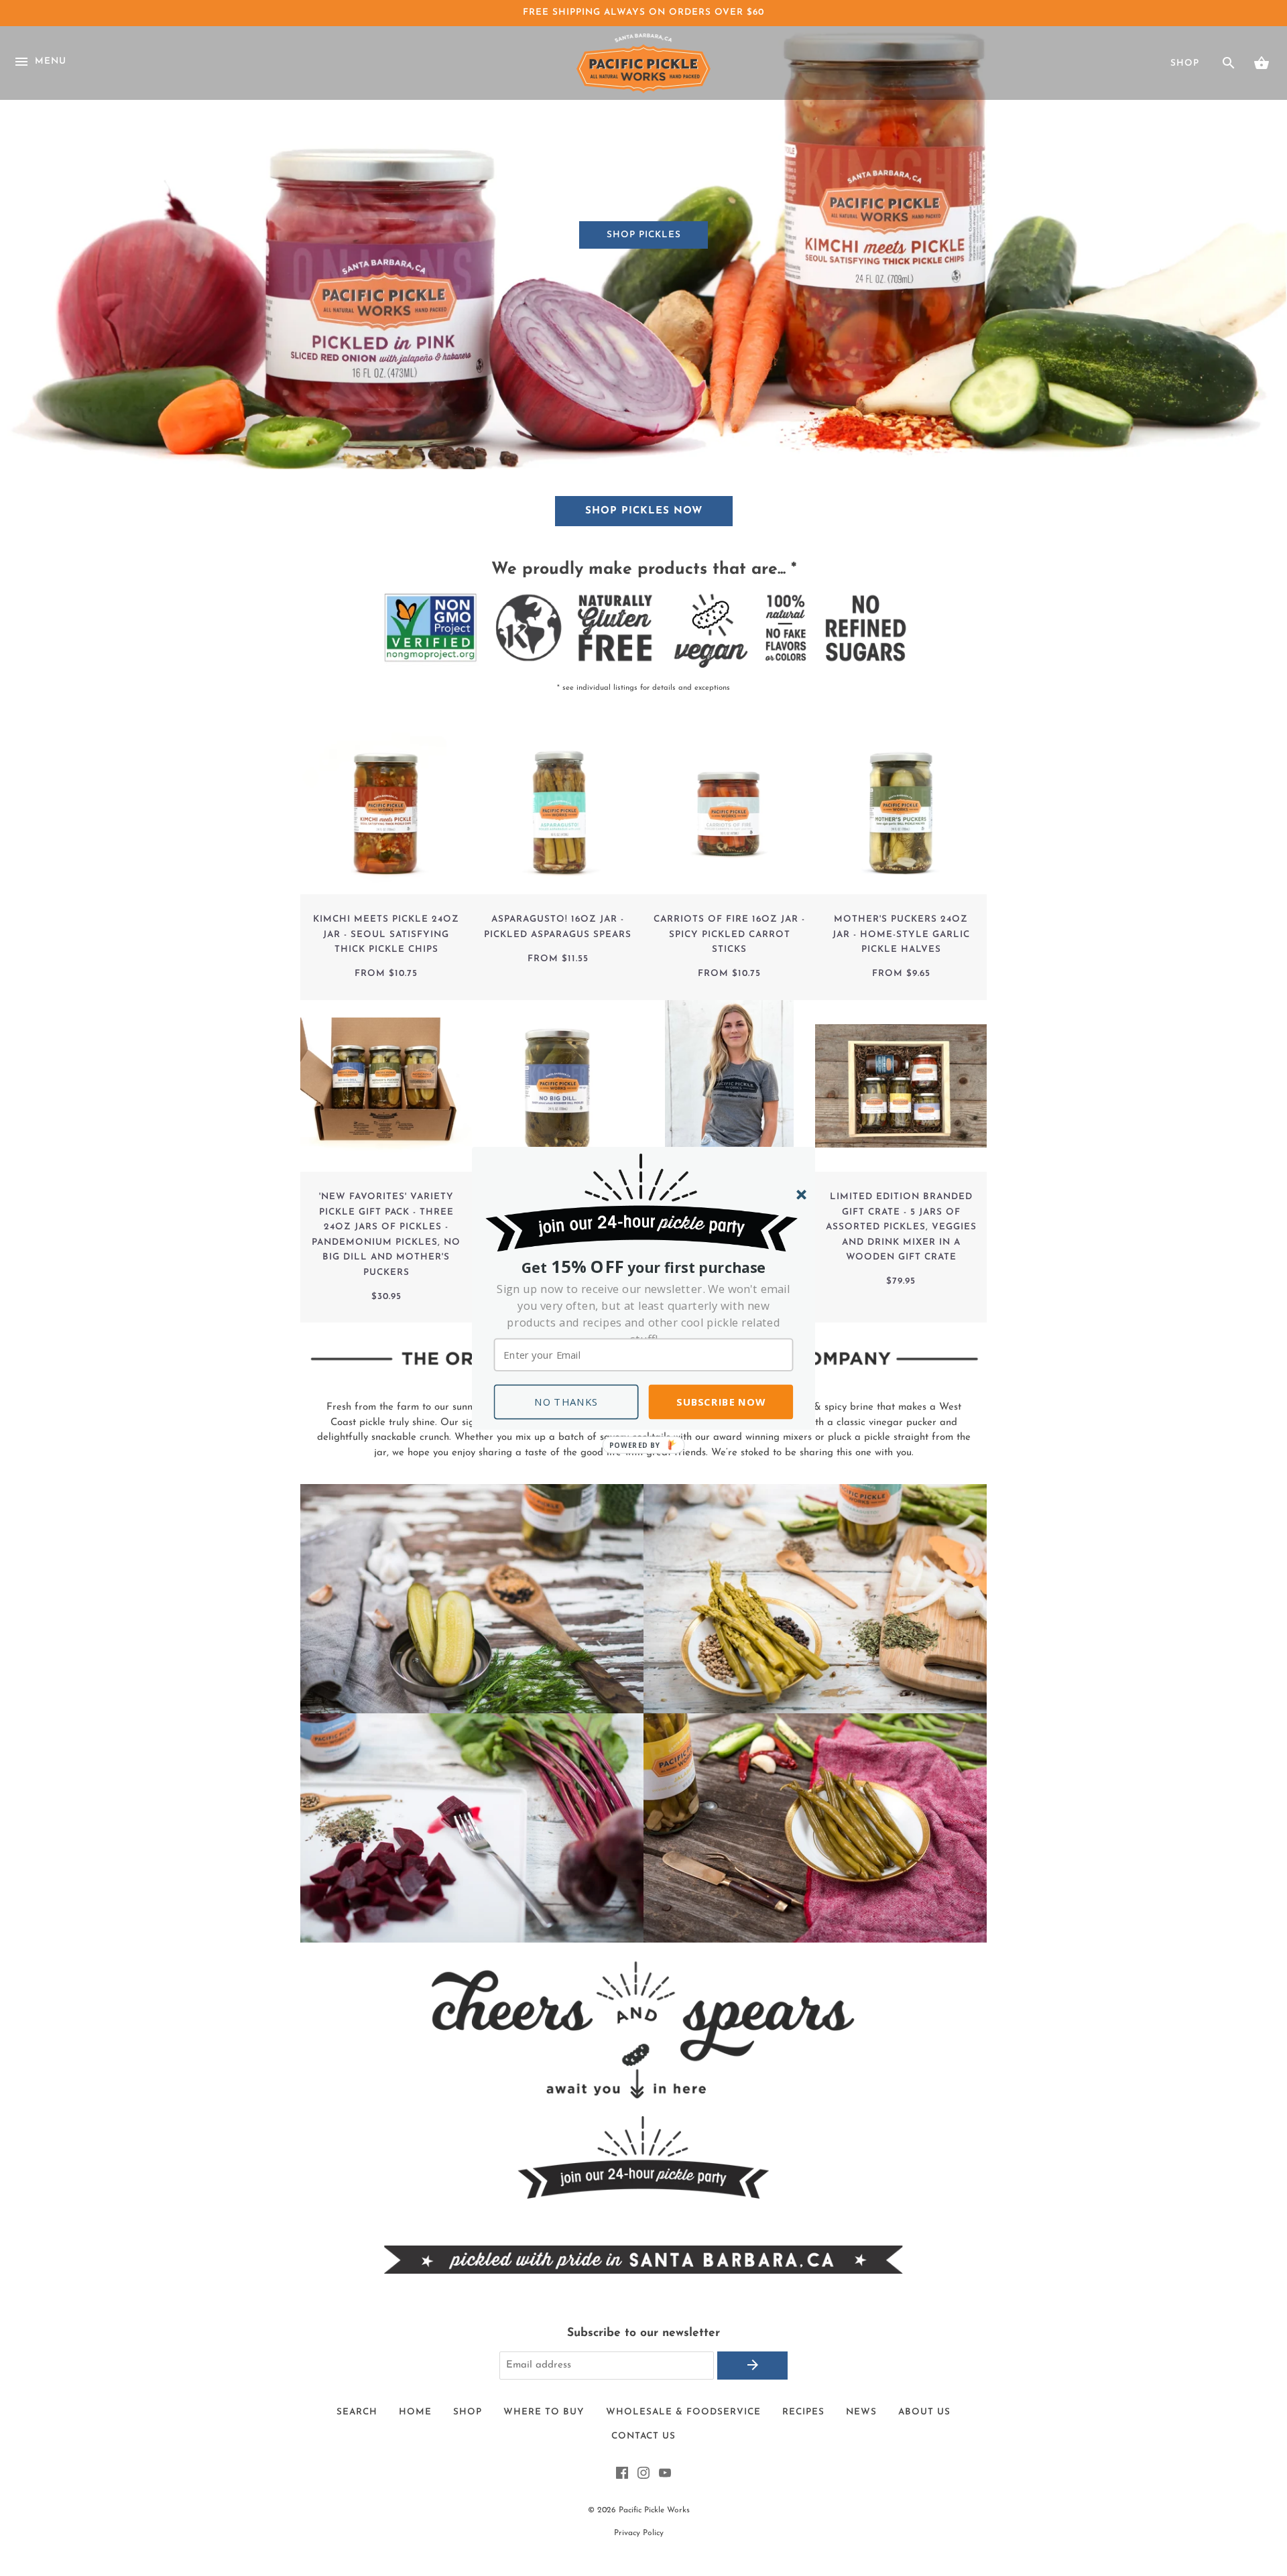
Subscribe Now (721, 1402)
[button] (644, 1313)
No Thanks (566, 1402)
